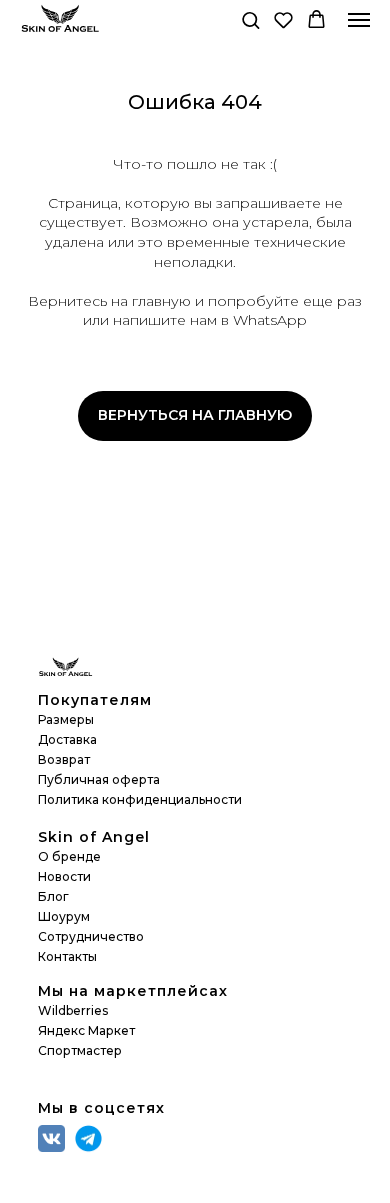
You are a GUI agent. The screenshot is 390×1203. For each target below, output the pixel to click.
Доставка (67, 739)
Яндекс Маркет (86, 1030)
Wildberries (73, 1010)
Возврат (64, 759)
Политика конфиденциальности (140, 799)
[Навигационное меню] (359, 20)
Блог (53, 896)
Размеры (66, 719)
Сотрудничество (91, 936)
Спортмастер (80, 1050)
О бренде (69, 856)
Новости (64, 876)
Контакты (67, 956)
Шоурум (64, 916)
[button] (250, 19)
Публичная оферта (99, 779)
